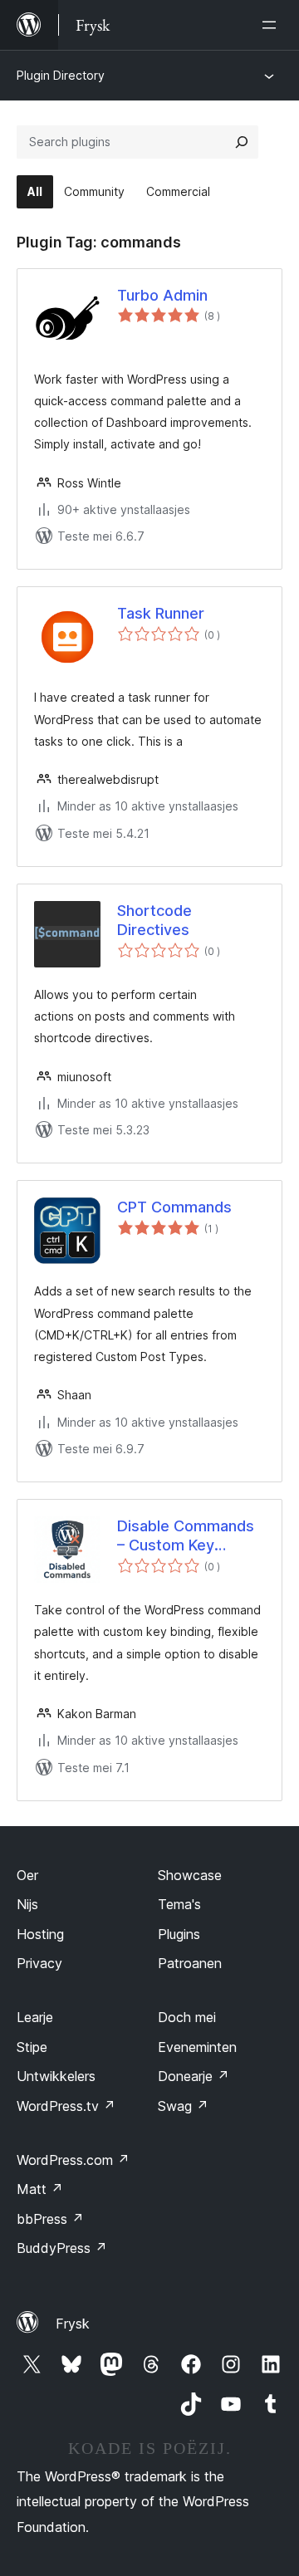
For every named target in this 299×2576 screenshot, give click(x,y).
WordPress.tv (66, 2106)
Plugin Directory (61, 75)
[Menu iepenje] (272, 25)
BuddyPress (62, 2248)
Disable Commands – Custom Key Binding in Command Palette (189, 1536)
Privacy (39, 1963)
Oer (27, 1875)
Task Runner (161, 613)
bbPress (50, 2219)
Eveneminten (197, 2047)
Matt (40, 2189)
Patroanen (190, 1963)
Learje (35, 2017)
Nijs (27, 1904)
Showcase (190, 1875)
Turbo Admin (162, 295)
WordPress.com (73, 2160)
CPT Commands (174, 1207)
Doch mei (187, 2017)
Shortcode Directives (154, 920)
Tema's (179, 1904)
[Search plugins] (242, 142)
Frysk (73, 2324)
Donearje (194, 2076)
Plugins (179, 1934)
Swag (183, 2106)
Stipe (32, 2047)
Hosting (40, 1934)
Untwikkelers (56, 2076)
